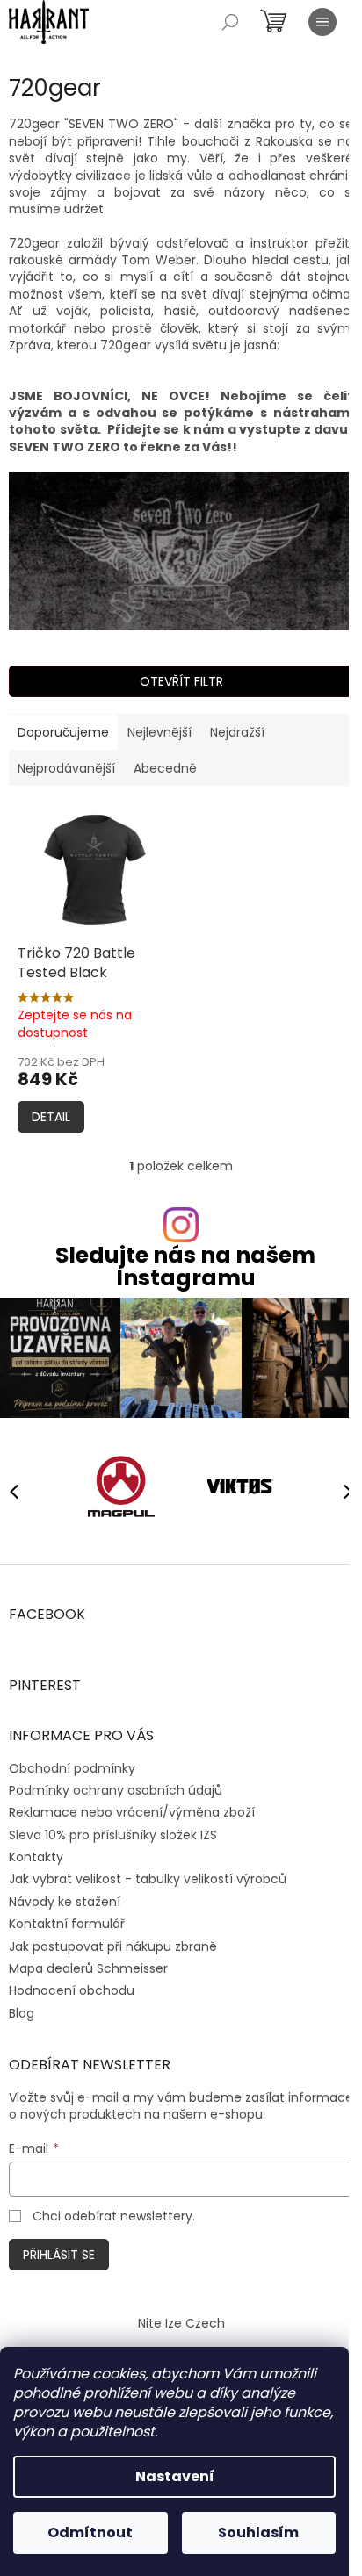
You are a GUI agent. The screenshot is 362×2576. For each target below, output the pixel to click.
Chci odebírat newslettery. (114, 2216)
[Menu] (322, 22)
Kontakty (36, 1857)
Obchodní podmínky (72, 1768)
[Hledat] (230, 22)
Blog (22, 2013)
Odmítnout (90, 2533)
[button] (340, 1491)
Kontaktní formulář (67, 1924)
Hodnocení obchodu (72, 1990)
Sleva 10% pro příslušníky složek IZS (113, 1835)
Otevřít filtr (181, 681)
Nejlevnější (159, 732)
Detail (51, 1117)
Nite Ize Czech (181, 2323)
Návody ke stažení (65, 1902)
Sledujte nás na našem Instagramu (185, 1266)
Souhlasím (258, 2533)
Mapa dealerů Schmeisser (88, 1968)
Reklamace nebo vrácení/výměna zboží (132, 1812)
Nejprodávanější (66, 768)
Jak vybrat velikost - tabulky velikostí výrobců (148, 1879)
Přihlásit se (59, 2255)
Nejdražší (237, 732)
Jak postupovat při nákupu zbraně (113, 1946)
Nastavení (175, 2476)
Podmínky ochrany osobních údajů (116, 1790)
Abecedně (165, 768)
